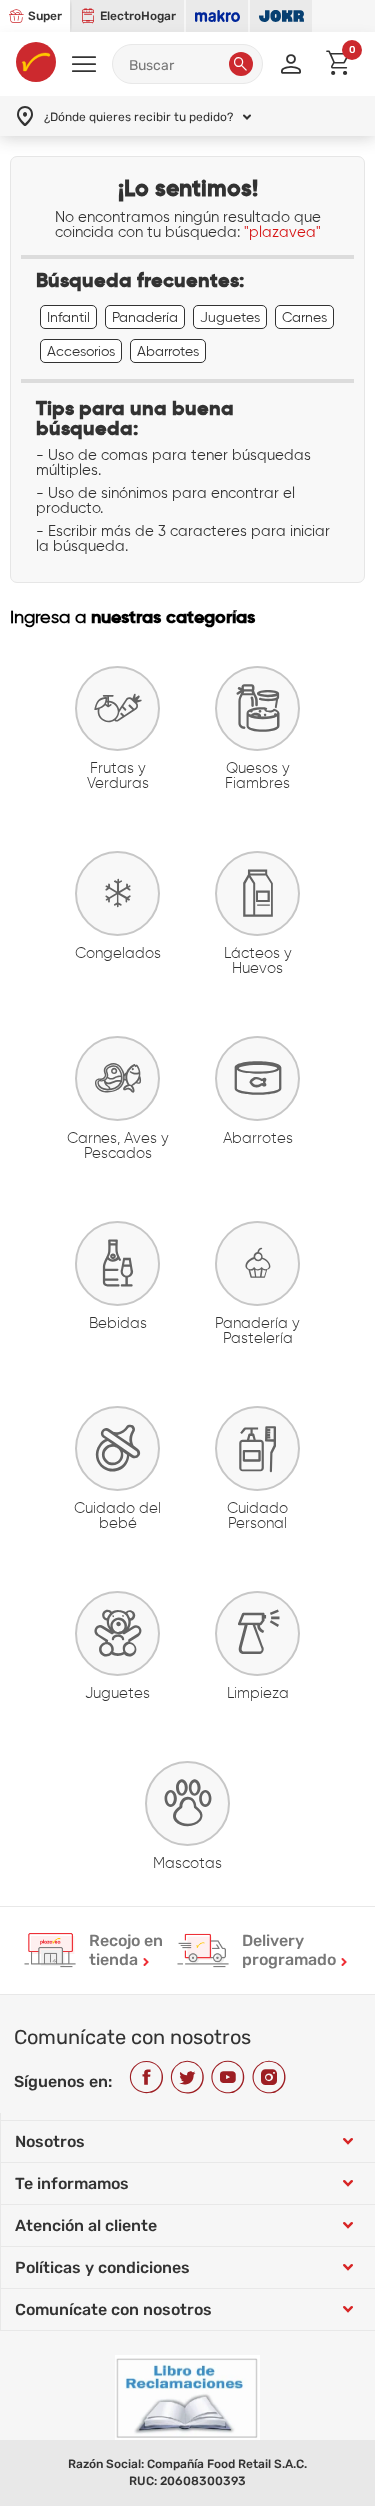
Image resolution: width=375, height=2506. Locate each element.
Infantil (68, 317)
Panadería (145, 317)
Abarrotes (168, 351)
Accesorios (81, 351)
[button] (241, 64)
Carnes (304, 317)
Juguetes (230, 317)
